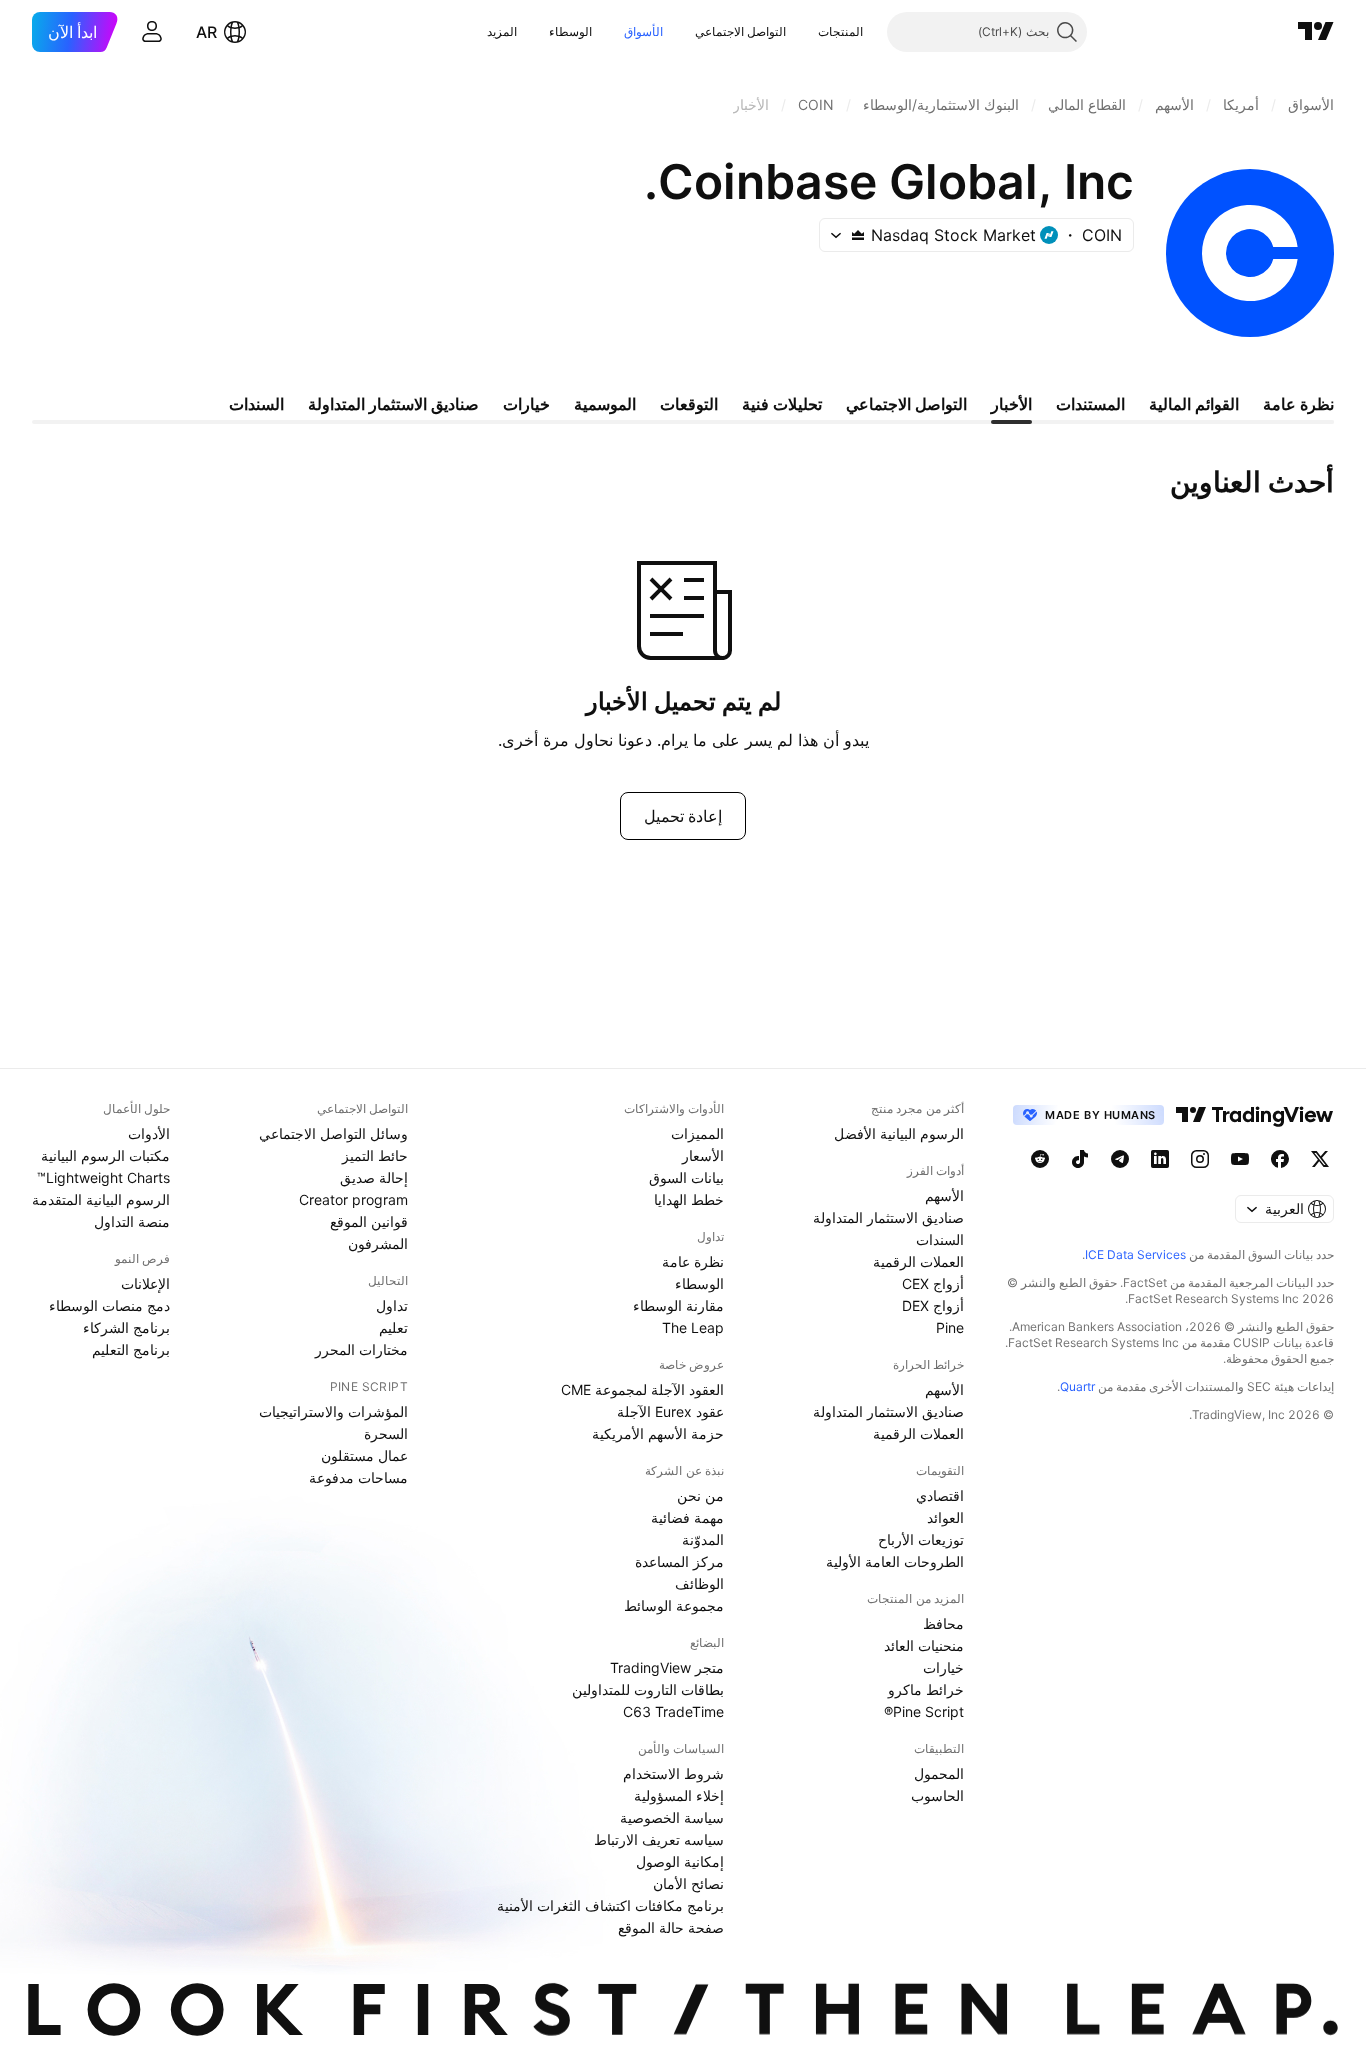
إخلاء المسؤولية (679, 1795)
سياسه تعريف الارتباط (659, 1839)
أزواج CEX (933, 1283)
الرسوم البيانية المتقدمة (101, 1199)
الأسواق (643, 31)
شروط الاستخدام (673, 1773)
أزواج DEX (933, 1305)
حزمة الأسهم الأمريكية (658, 1433)
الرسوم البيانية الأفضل (899, 1133)
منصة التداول (132, 1221)
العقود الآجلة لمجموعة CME (642, 1389)
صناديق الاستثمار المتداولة (888, 1217)
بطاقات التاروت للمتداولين (648, 1689)
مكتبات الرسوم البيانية (105, 1155)
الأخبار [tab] (1011, 404)
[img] (858, 235)
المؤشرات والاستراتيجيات (333, 1411)
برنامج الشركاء (126, 1327)
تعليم (393, 1327)
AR (206, 32)
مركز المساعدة (679, 1561)
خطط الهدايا (689, 1199)
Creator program (353, 1199)
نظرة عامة (693, 1261)
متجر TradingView (667, 1667)
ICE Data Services (1135, 1254)
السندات (940, 1239)
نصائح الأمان (688, 1883)
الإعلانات (145, 1283)
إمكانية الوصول (680, 1861)
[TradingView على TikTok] (1080, 1159)
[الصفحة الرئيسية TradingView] (1316, 32)
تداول (392, 1305)
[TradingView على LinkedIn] (1160, 1159)
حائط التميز (375, 1155)
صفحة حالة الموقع (671, 1927)
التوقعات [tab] (689, 404)
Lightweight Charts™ (103, 1177)
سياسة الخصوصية (672, 1817)
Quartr (1077, 1386)
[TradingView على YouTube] (1240, 1159)
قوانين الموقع (369, 1221)
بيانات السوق (686, 1177)
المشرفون (378, 1243)
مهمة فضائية (687, 1517)
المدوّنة (703, 1539)
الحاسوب (937, 1795)
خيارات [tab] (526, 404)
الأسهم (944, 1195)
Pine (950, 1327)
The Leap (693, 1327)
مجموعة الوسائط (674, 1605)
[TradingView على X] (1320, 1159)
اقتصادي (940, 1495)
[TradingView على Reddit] (1040, 1159)
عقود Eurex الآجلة (670, 1411)
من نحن (700, 1495)
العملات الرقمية (918, 1261)
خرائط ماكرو (926, 1689)
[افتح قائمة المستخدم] (152, 32)
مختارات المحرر (361, 1349)
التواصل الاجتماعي (740, 31)
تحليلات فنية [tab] (782, 404)
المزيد (502, 31)
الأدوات (149, 1133)
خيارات (943, 1667)
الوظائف (699, 1583)
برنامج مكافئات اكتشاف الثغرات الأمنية (610, 1905)
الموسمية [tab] (605, 404)
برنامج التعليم (131, 1349)
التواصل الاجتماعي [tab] (906, 404)
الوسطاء (570, 31)
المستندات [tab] (1090, 404)
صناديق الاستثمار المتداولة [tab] (393, 404)
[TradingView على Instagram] (1200, 1159)
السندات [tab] (256, 404)
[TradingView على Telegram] (1120, 1159)
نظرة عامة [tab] (1298, 404)
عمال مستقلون (364, 1455)
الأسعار (703, 1155)
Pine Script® (924, 1711)
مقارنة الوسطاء (678, 1305)
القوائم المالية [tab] (1194, 404)
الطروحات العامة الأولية (895, 1561)
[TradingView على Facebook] (1280, 1159)
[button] (803, 32)
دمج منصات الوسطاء (109, 1305)
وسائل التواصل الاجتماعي (333, 1133)
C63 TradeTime (673, 1711)
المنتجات (840, 31)
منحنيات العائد (924, 1645)
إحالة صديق (374, 1177)
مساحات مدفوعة (358, 1477)
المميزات (697, 1133)
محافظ (943, 1623)
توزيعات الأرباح (921, 1539)
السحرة (386, 1433)
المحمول (939, 1773)
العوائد (945, 1517)
